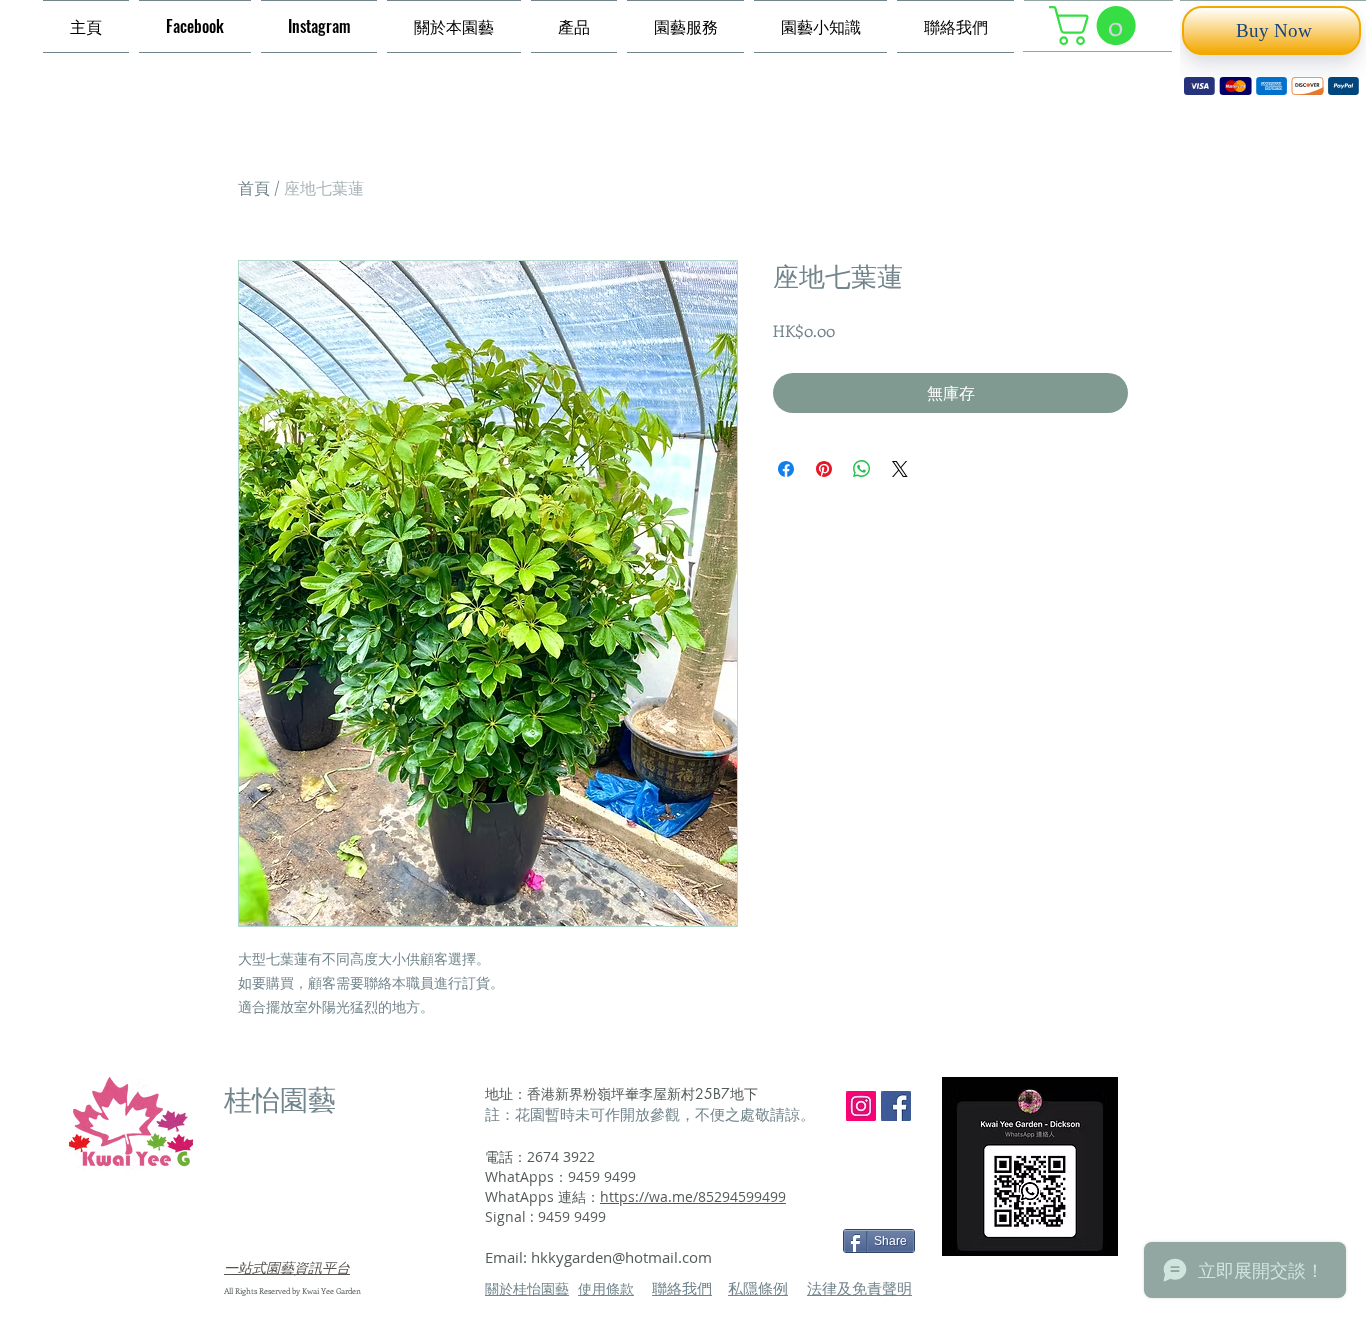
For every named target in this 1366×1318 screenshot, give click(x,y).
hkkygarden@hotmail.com (621, 1255)
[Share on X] (900, 467)
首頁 (254, 185)
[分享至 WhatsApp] (862, 467)
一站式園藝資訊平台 (287, 1265)
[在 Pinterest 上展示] (824, 467)
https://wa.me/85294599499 (693, 1194)
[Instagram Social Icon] (861, 1104)
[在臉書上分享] (786, 467)
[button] (1097, 25)
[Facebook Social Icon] (896, 1104)
